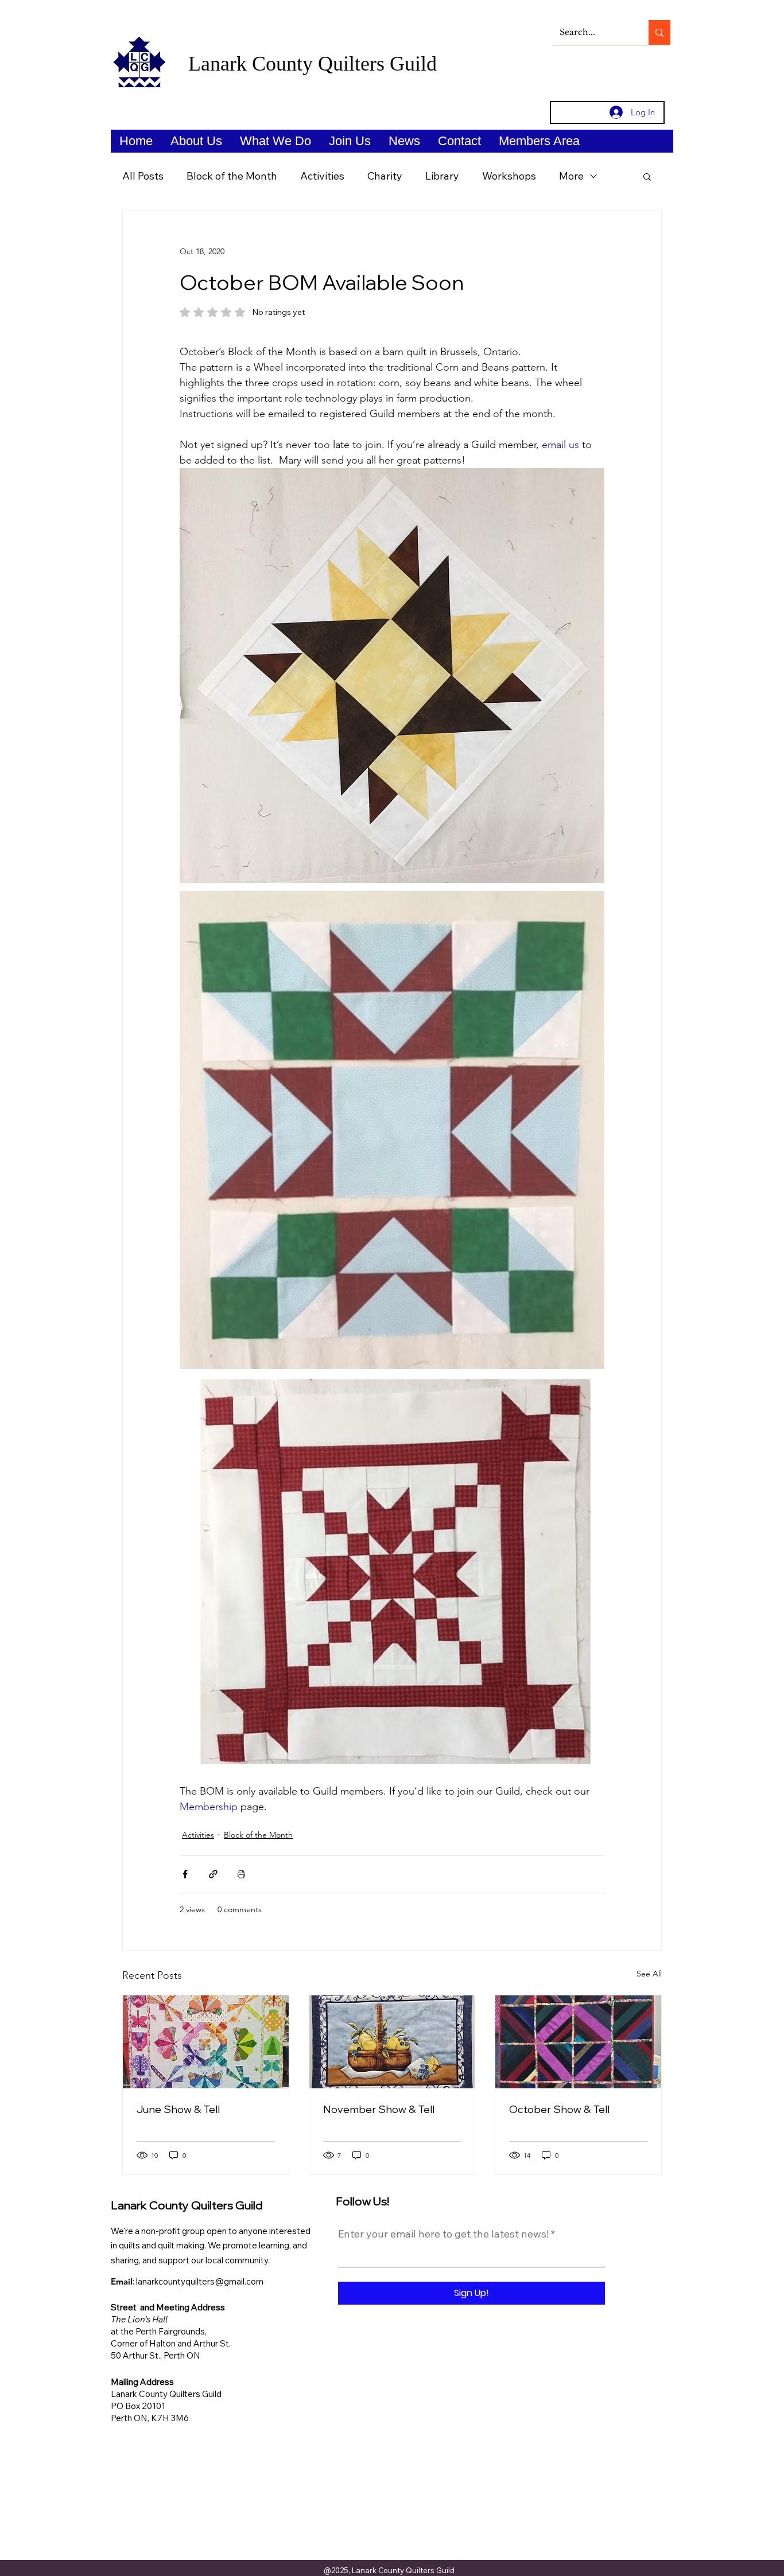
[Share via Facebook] (185, 1874)
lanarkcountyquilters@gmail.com (200, 2281)
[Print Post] (241, 1874)
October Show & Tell (559, 2109)
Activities (322, 176)
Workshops (509, 176)
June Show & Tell (178, 2109)
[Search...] (659, 32)
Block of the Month (232, 176)
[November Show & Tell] (392, 2042)
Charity (385, 176)
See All (649, 1974)
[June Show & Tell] (206, 2042)
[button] (196, 141)
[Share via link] (213, 1874)
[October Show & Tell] (578, 2042)
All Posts (143, 176)
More (571, 176)
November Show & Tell (379, 2109)
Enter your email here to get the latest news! (443, 2234)
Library (442, 176)
